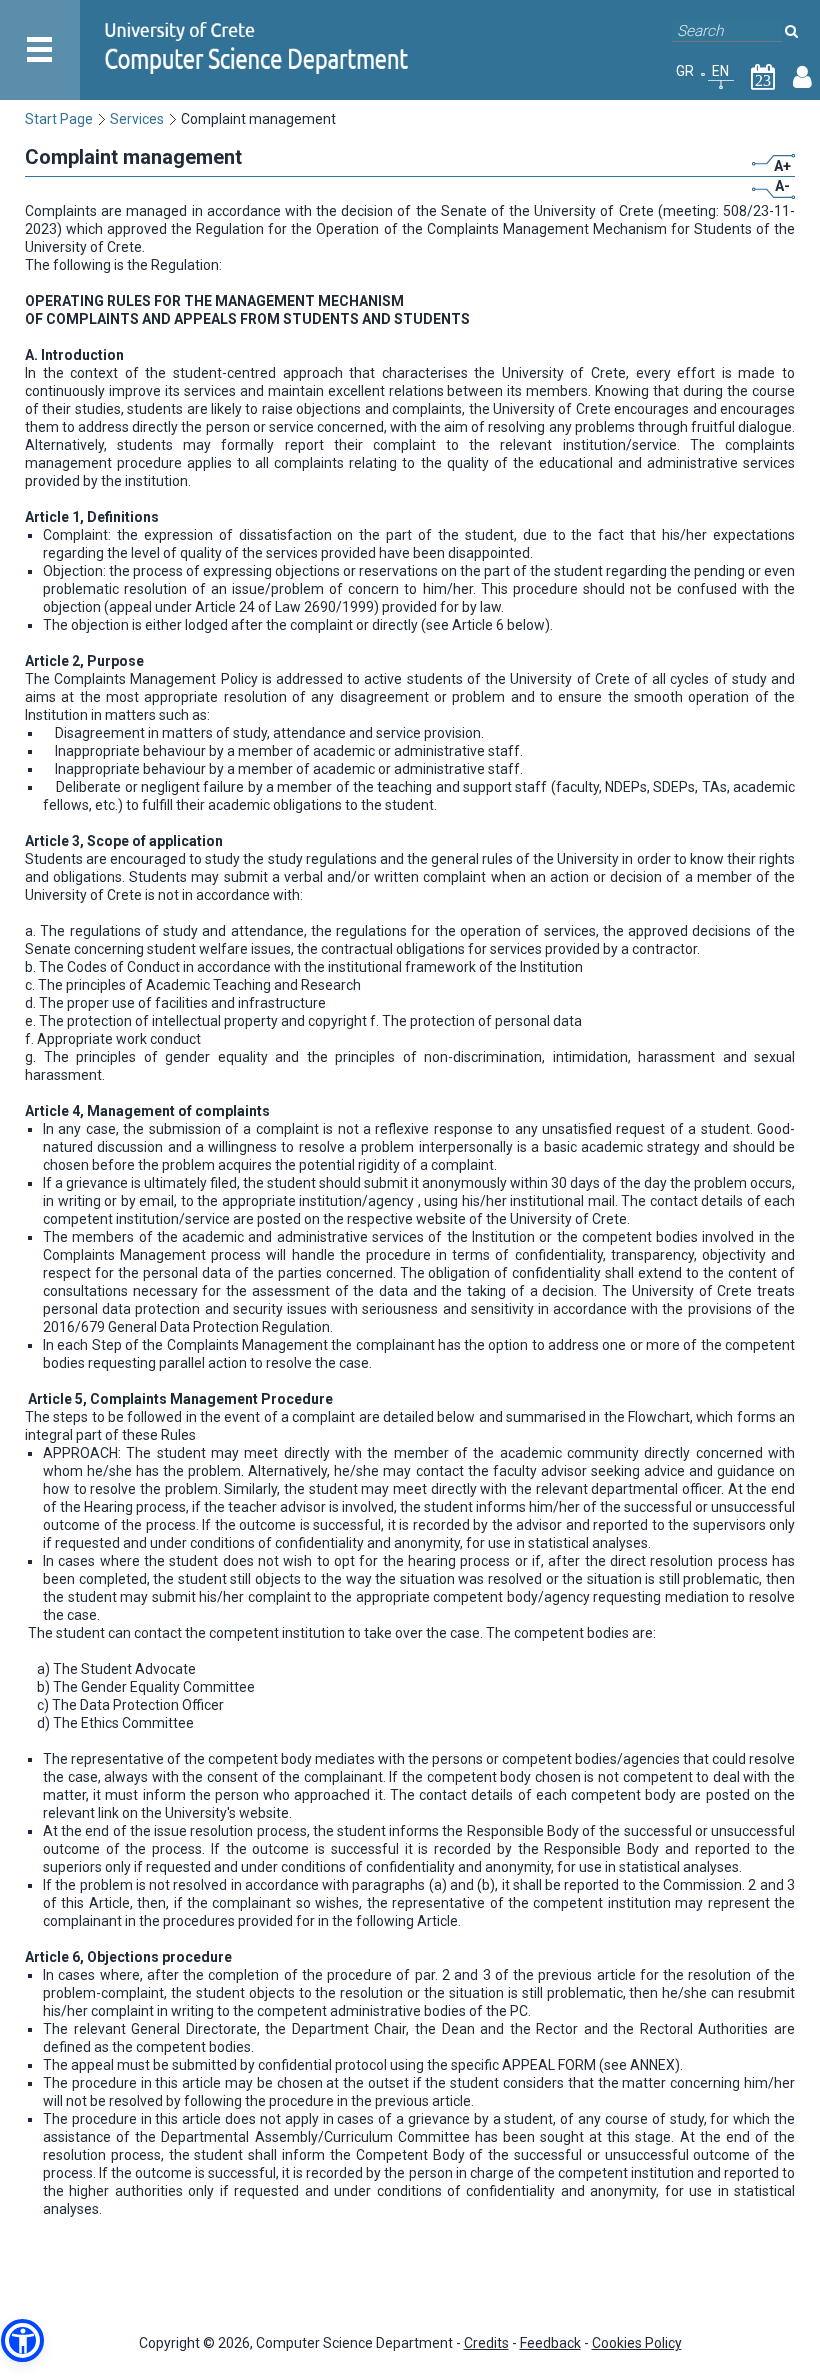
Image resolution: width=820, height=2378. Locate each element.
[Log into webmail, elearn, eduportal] (802, 81)
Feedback (550, 2343)
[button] (22, 2340)
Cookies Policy (637, 2343)
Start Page (59, 119)
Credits (486, 2343)
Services (137, 119)
